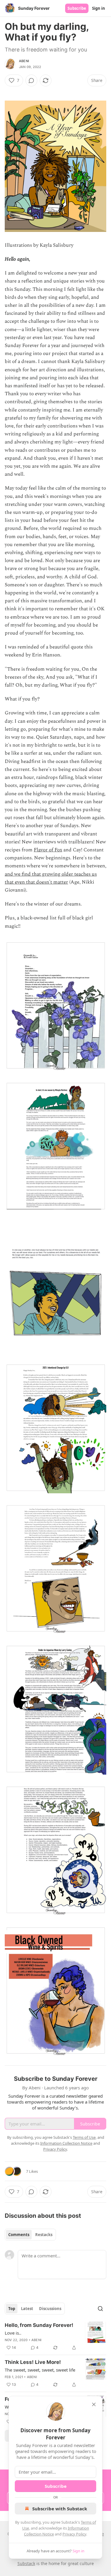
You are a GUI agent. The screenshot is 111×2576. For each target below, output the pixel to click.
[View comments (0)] (31, 80)
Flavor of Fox (48, 850)
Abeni (24, 61)
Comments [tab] (19, 2235)
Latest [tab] (27, 2309)
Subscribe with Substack (60, 2509)
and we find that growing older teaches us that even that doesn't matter (51, 878)
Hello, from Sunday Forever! (39, 2325)
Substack (26, 2563)
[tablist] (30, 2235)
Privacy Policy (74, 2534)
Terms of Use (84, 2137)
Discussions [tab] (50, 2309)
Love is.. (13, 2333)
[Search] (100, 2309)
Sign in (99, 8)
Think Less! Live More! (33, 2362)
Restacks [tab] (44, 2235)
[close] (94, 2404)
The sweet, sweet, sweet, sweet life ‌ (41, 2370)
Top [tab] (12, 2309)
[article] (55, 2336)
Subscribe (77, 8)
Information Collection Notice (66, 2143)
